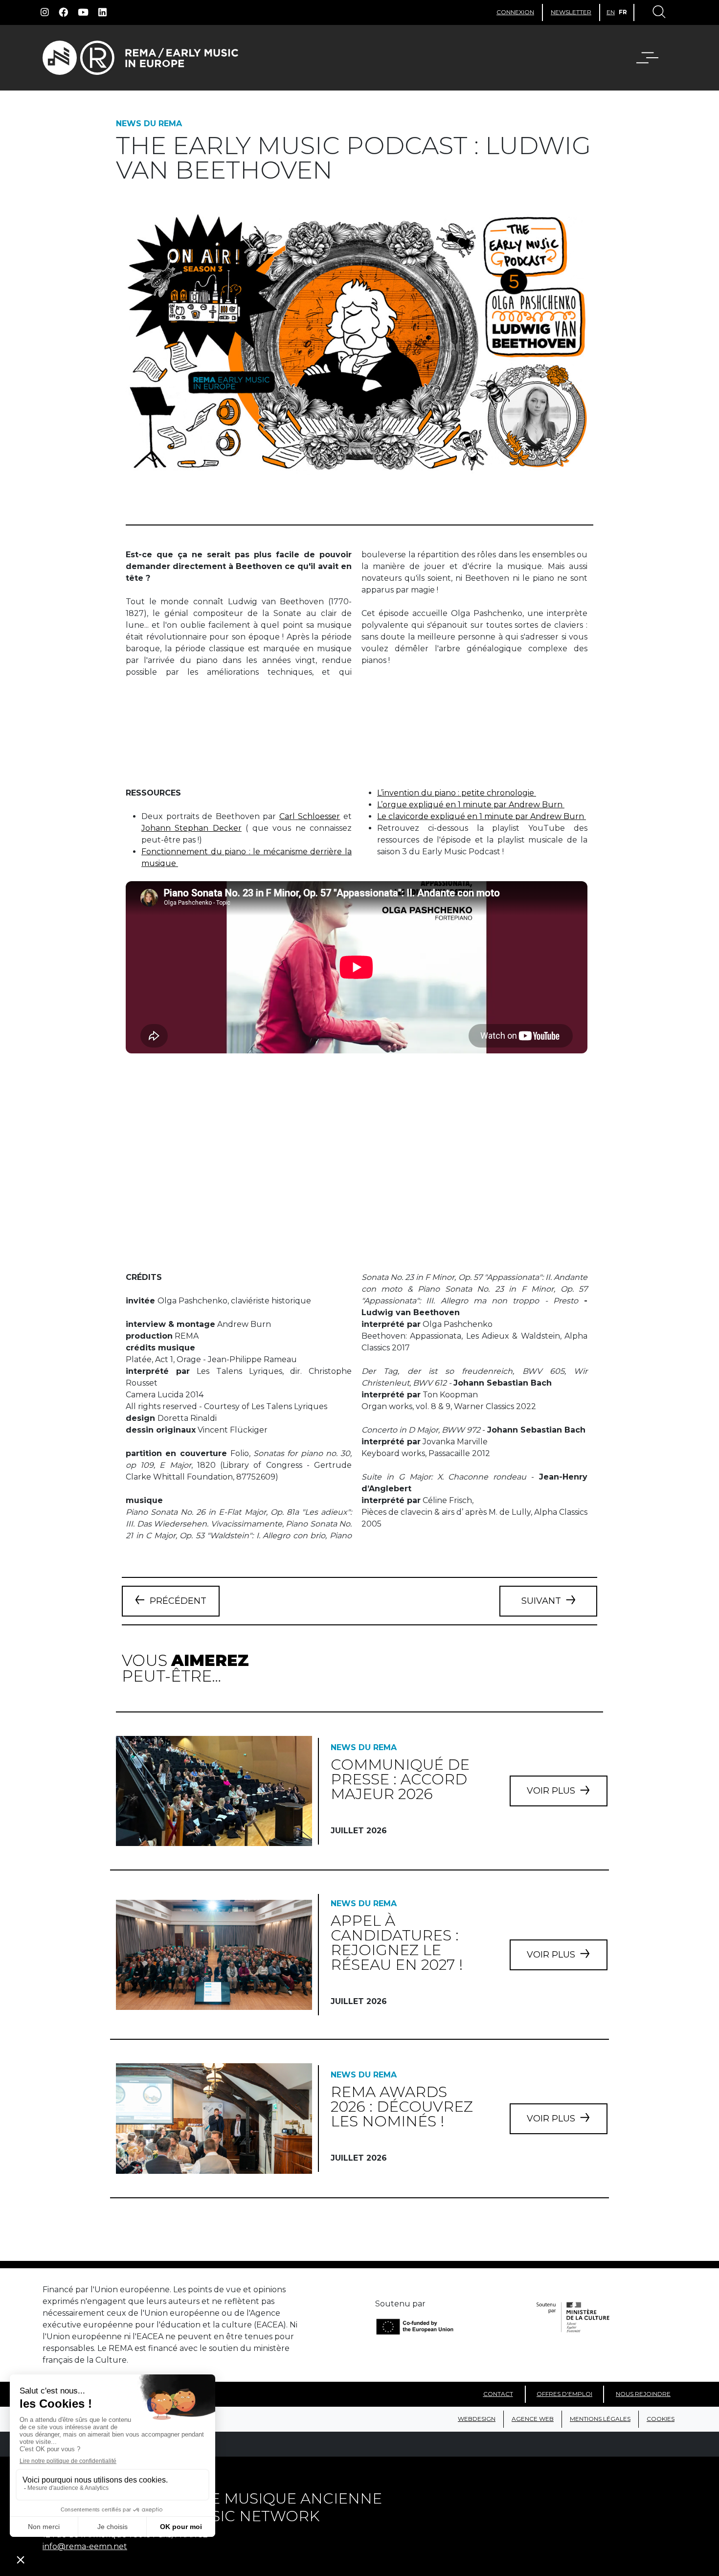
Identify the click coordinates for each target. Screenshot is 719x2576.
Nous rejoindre (643, 2394)
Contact (498, 2394)
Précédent (178, 1601)
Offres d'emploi (564, 2394)
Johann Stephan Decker (191, 828)
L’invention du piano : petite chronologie (457, 793)
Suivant (541, 1601)
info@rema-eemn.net (85, 2546)
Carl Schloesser (310, 816)
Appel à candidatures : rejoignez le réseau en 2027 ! (397, 1943)
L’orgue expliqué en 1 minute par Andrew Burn (471, 805)
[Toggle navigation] (658, 13)
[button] (653, 58)
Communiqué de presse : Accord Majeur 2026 (400, 1779)
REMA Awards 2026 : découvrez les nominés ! (402, 2107)
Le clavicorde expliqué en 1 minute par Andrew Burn (482, 816)
